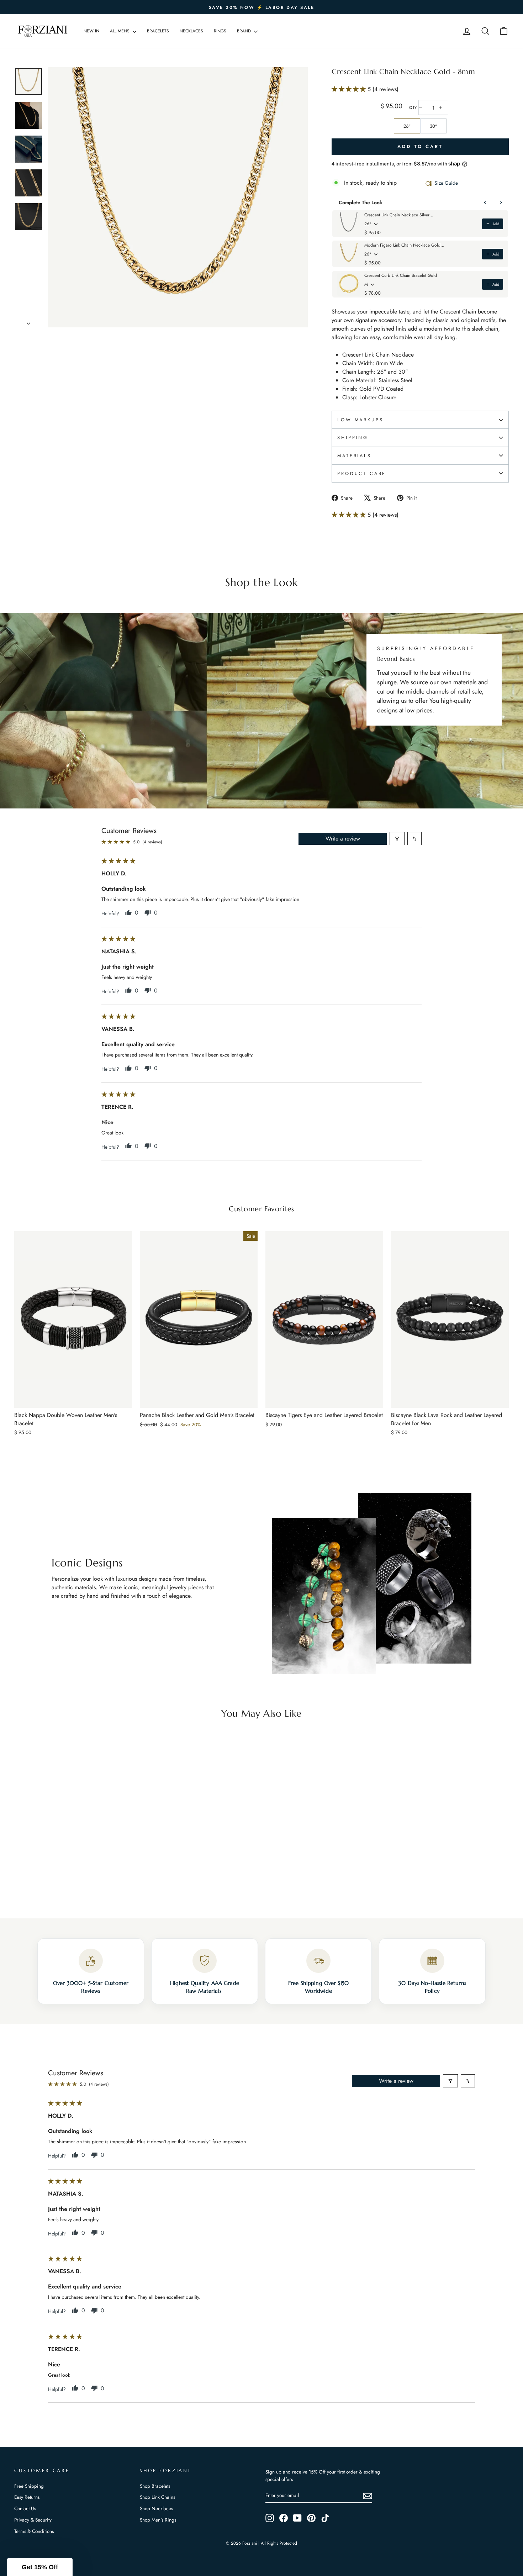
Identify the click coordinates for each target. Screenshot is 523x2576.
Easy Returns (27, 2497)
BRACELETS (158, 31)
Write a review (343, 839)
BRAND (245, 31)
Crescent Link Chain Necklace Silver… (399, 215)
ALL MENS (120, 31)
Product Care (362, 473)
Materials (354, 456)
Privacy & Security (33, 2520)
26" (407, 126)
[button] (350, 89)
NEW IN (91, 31)
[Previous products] (485, 202)
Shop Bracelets (155, 2486)
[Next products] (501, 202)
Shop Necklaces (156, 2508)
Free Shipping (29, 2486)
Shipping (353, 438)
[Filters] (397, 839)
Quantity (413, 108)
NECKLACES (191, 31)
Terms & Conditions (34, 2531)
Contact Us (25, 2508)
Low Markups (360, 420)
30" (434, 126)
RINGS (220, 31)
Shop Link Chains (157, 2497)
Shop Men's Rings (158, 2520)
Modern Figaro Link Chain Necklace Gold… (404, 245)
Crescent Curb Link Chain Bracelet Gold (401, 275)
